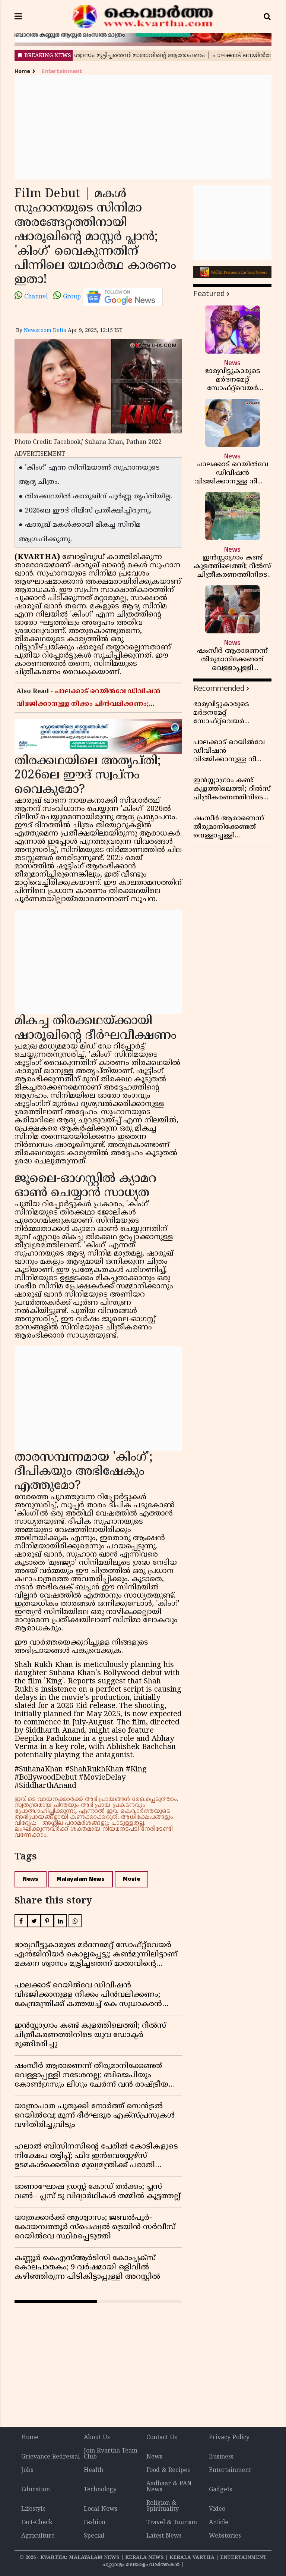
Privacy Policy (229, 2438)
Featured (209, 294)
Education (36, 2490)
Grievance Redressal (50, 2457)
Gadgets (220, 2490)
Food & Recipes (168, 2470)
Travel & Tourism (172, 2523)
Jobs (27, 2470)
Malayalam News (81, 1879)
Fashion (95, 2523)
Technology (100, 2490)
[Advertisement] (143, 127)
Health (93, 2470)
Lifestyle (34, 2509)
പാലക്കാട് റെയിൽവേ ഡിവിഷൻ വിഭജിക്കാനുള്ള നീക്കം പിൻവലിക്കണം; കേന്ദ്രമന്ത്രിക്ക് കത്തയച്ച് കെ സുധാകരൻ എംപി (95, 704)
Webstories (225, 2536)
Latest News (164, 2536)
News (31, 1879)
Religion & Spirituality (163, 2506)
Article (219, 2523)
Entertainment (62, 71)
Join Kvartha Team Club (111, 2454)
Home (22, 71)
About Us (97, 2438)
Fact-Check (37, 2523)
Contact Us (162, 2438)
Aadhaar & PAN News (169, 2487)
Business (221, 2457)
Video (217, 2509)
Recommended (219, 688)
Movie (131, 1879)
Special (94, 2536)
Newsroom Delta (45, 331)
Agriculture (38, 2536)
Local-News (101, 2509)
